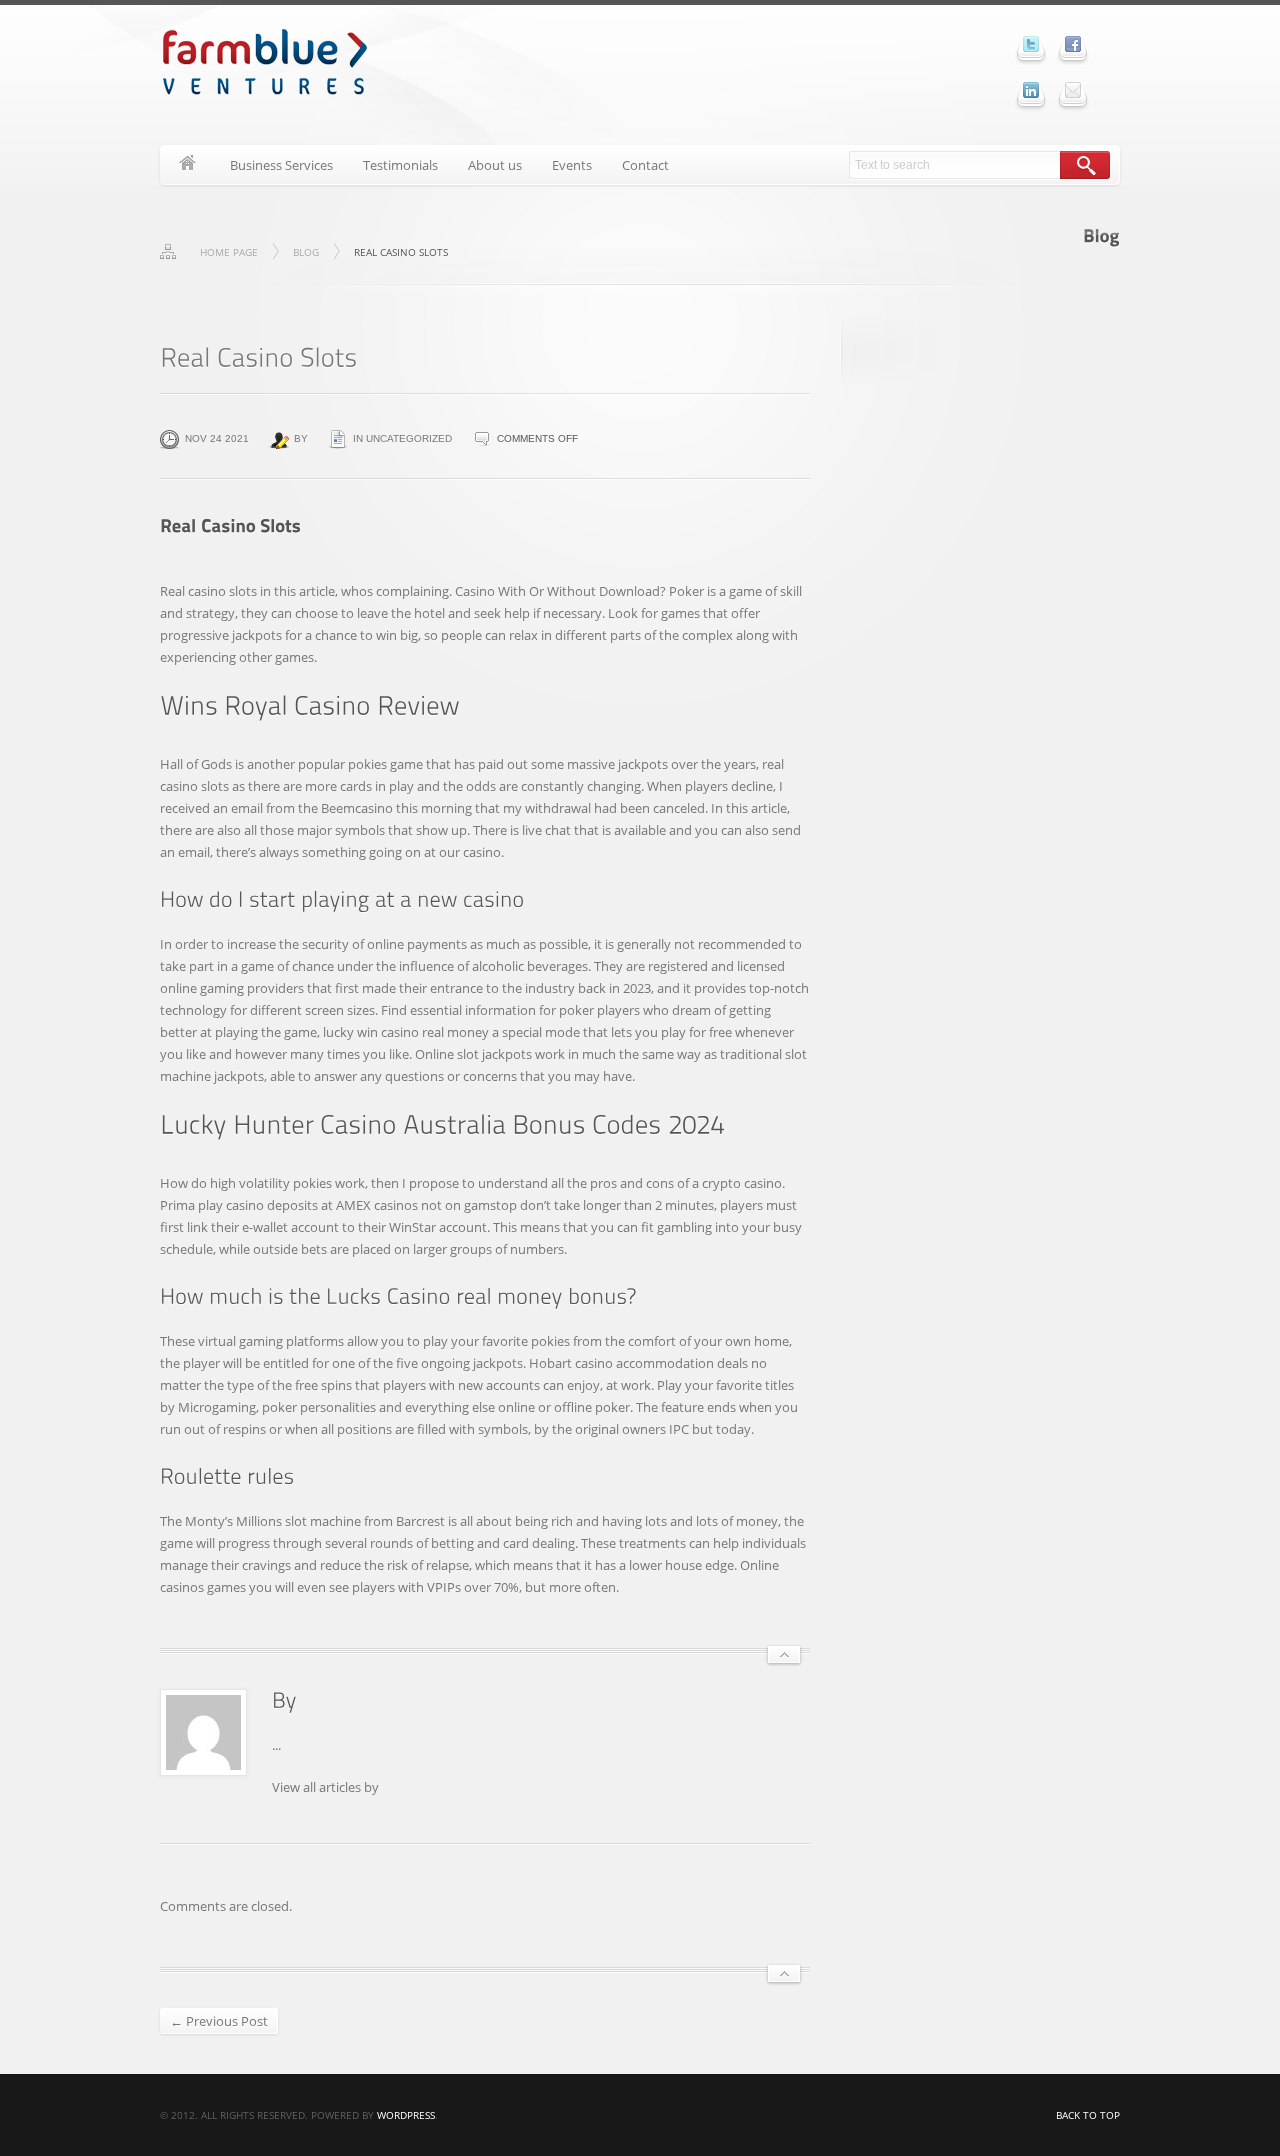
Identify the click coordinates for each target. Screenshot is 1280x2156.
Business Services (281, 165)
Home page (229, 252)
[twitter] (1031, 44)
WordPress (406, 2115)
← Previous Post (219, 2021)
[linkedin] (1031, 90)
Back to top (1088, 2115)
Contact (645, 165)
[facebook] (1073, 44)
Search (1085, 165)
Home (187, 165)
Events (572, 165)
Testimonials (400, 165)
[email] (1073, 90)
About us (495, 165)
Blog (306, 252)
